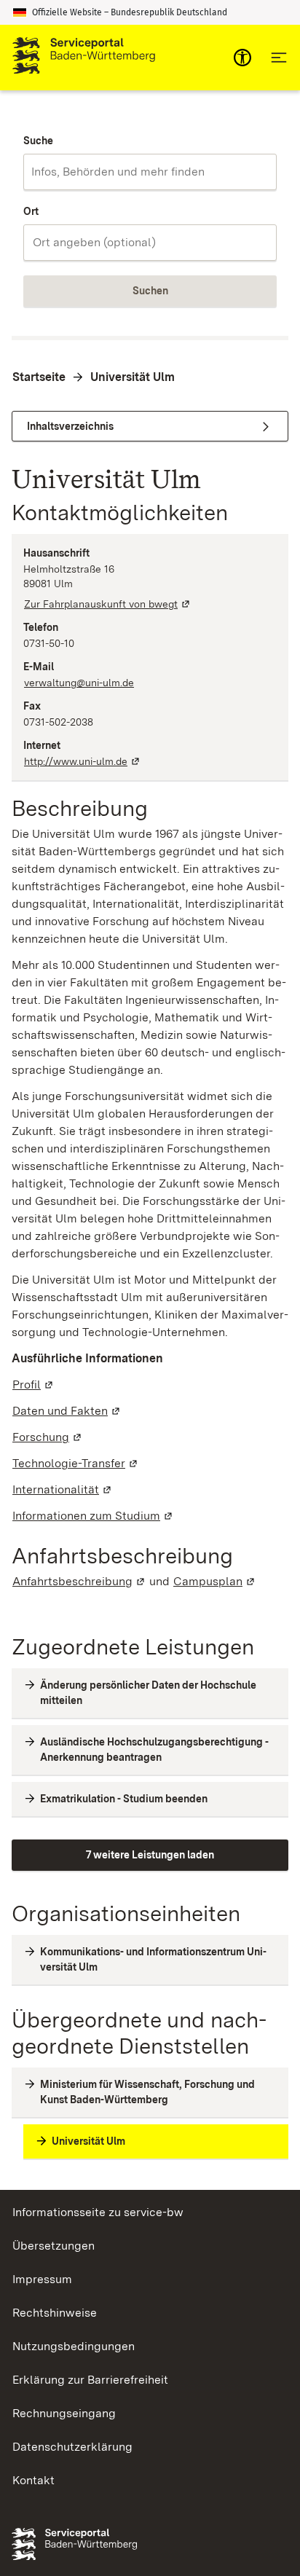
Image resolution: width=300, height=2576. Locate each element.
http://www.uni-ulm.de (83, 761)
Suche (38, 141)
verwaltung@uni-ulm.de (79, 683)
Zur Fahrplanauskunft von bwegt (108, 604)
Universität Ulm (133, 377)
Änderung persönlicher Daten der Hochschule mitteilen (148, 1693)
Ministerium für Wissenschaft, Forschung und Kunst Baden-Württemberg (147, 2092)
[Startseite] (84, 58)
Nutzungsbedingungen (74, 2346)
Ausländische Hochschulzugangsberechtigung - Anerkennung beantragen (154, 1750)
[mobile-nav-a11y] (242, 58)
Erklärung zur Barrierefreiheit (90, 2380)
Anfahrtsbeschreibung (79, 1581)
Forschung (48, 1437)
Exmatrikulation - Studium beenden (124, 1799)
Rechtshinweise (55, 2313)
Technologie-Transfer (76, 1463)
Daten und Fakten (67, 1411)
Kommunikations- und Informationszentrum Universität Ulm (153, 1959)
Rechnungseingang (64, 2413)
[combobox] (150, 172)
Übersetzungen (54, 2246)
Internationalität (63, 1489)
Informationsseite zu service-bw (98, 2212)
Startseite (39, 377)
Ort (31, 211)
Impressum (42, 2279)
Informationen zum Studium (93, 1516)
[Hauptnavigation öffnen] (279, 58)
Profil (33, 1385)
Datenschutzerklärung (72, 2447)
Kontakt (33, 2480)
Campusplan (215, 1581)
